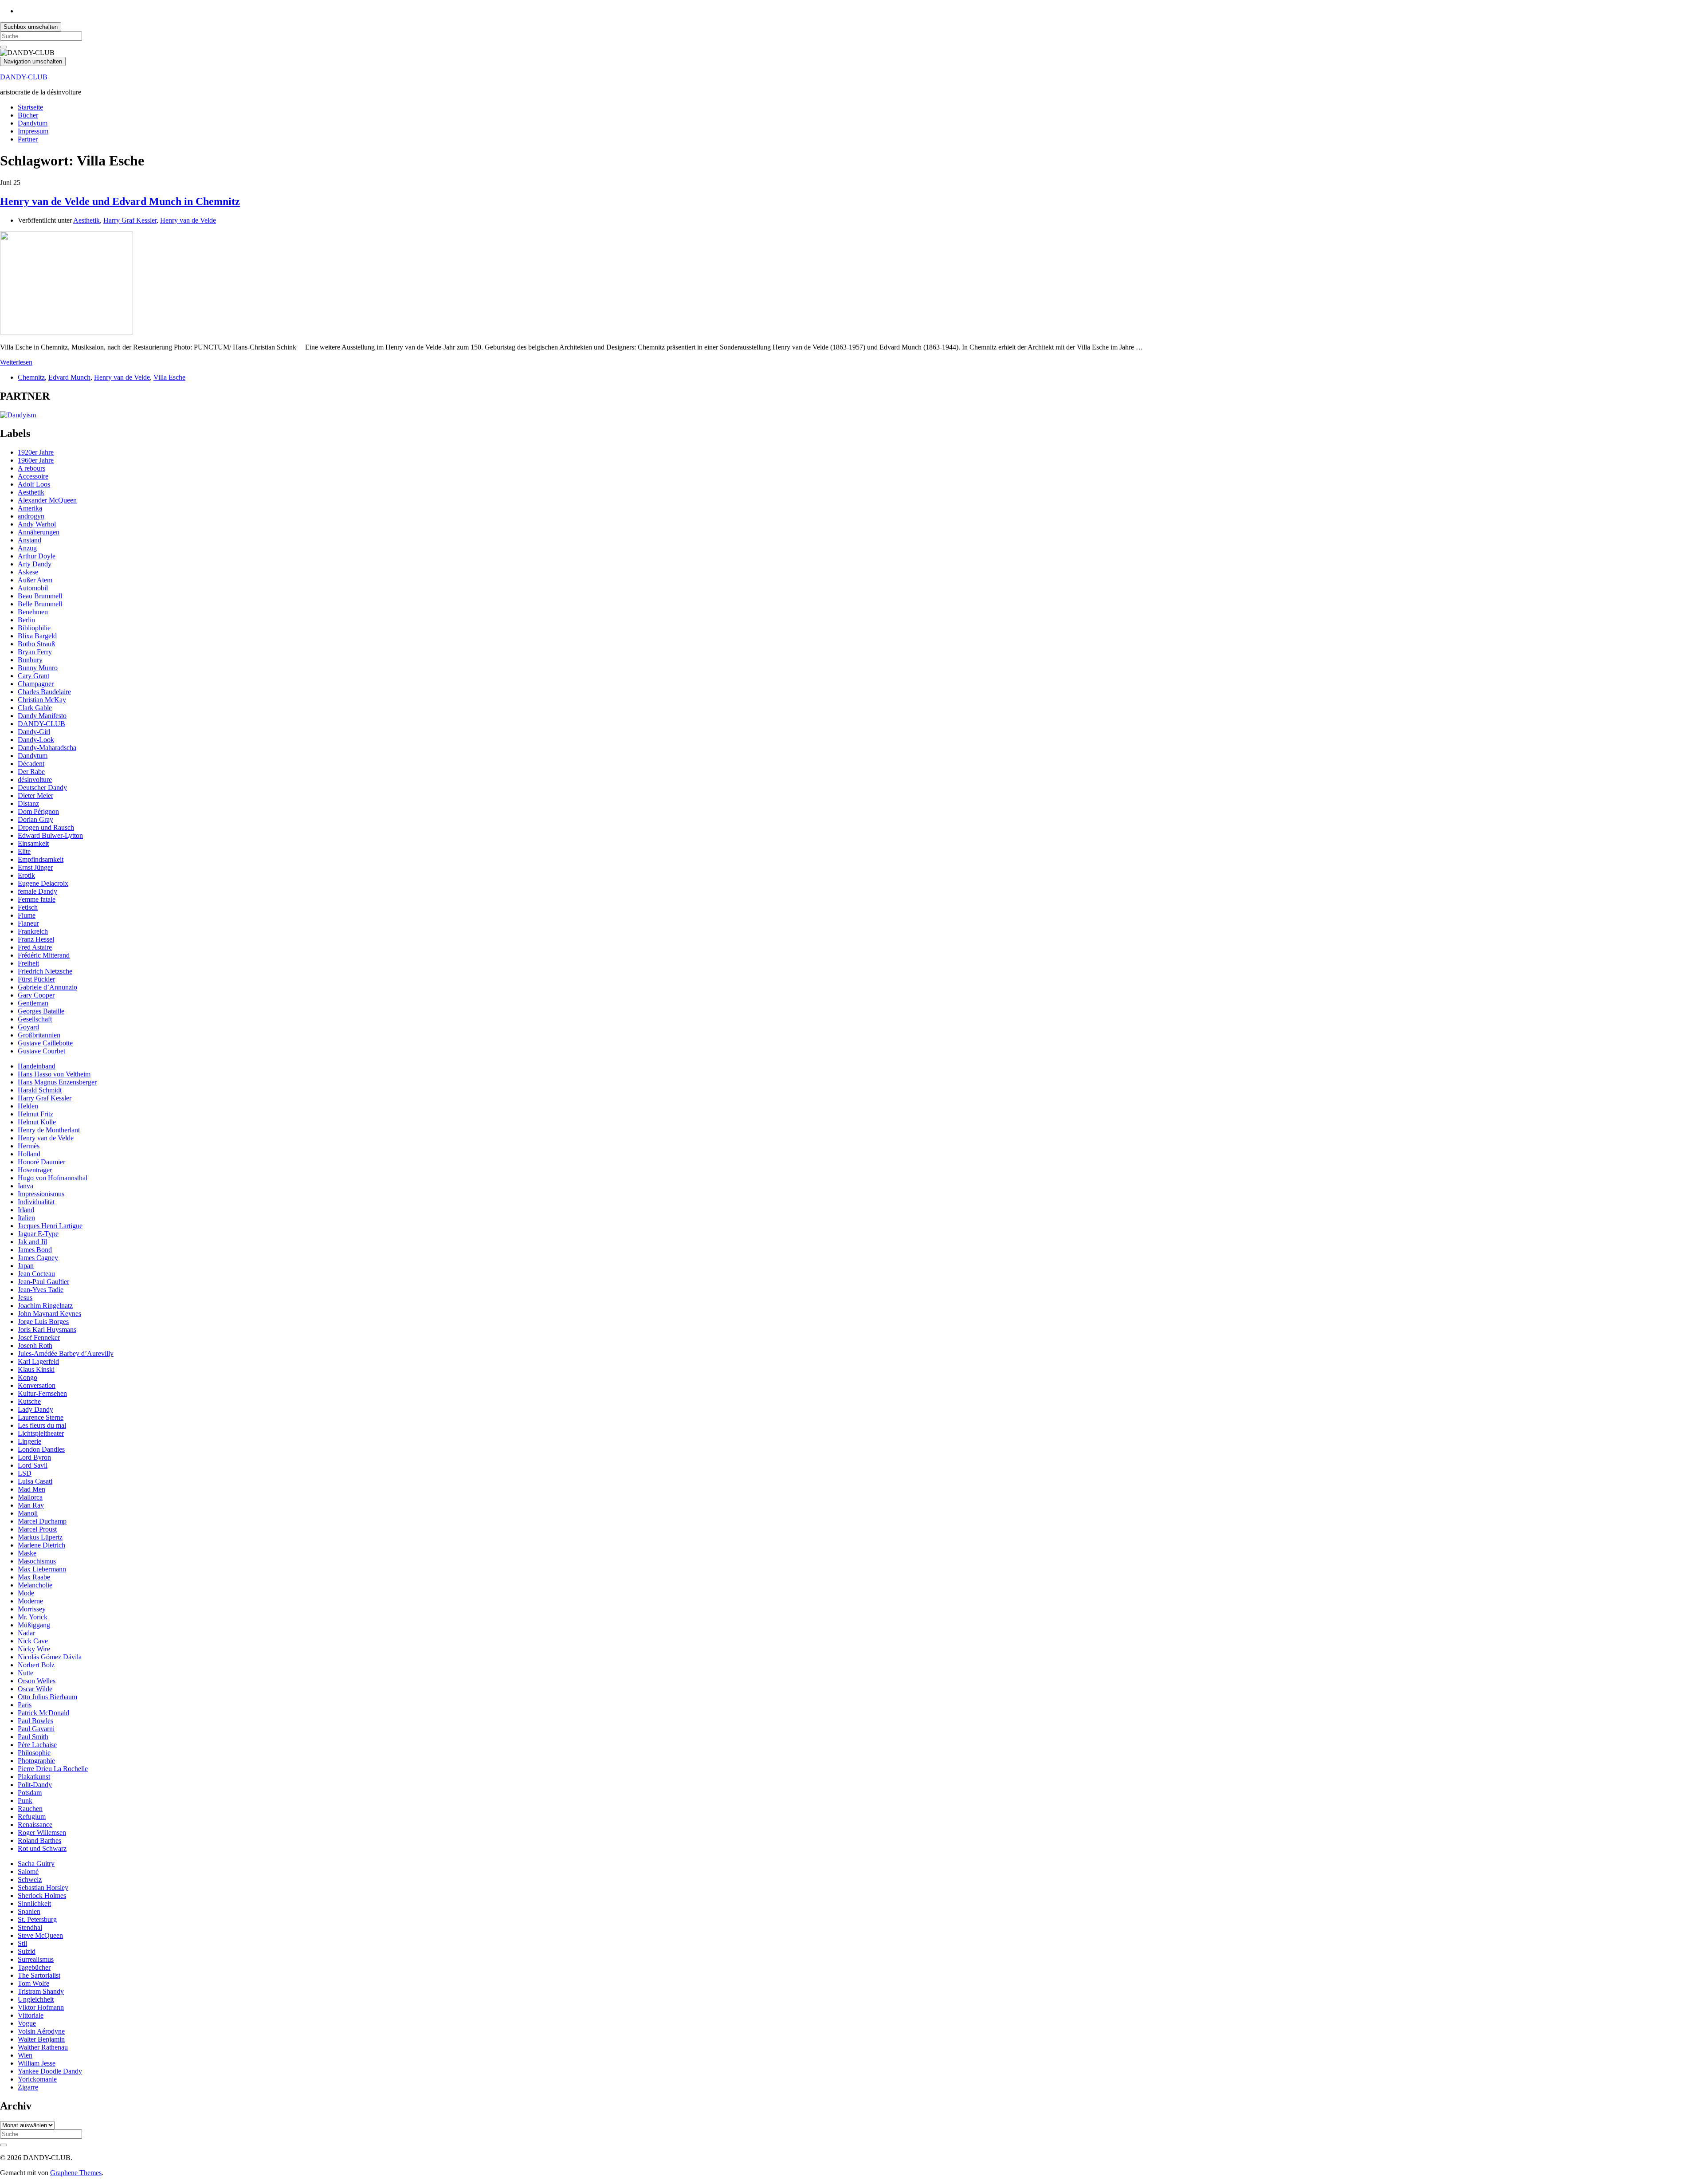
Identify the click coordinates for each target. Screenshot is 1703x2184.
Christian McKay (42, 700)
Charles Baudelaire (44, 692)
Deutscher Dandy (42, 788)
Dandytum (33, 123)
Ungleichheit (36, 1999)
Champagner (36, 684)
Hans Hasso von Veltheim (54, 1074)
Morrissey (32, 1609)
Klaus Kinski (36, 1369)
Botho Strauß (36, 644)
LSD (25, 1473)
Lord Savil (33, 1465)
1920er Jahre (36, 452)
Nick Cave (33, 1641)
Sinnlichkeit (34, 1903)
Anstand (29, 540)
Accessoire (33, 476)
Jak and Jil (32, 1242)
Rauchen (30, 1809)
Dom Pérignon (38, 811)
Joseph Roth (35, 1345)
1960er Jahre (36, 460)
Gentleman (33, 1003)
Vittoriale (31, 2015)
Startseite (30, 107)
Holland (29, 1154)
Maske (27, 1553)
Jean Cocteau (36, 1274)
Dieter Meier (35, 795)
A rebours (31, 468)
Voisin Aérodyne (41, 2031)
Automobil (33, 588)
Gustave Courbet (41, 1051)
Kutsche (29, 1401)
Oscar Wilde (35, 1689)
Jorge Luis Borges (43, 1322)
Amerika (30, 508)
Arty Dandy (35, 564)
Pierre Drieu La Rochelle (53, 1769)
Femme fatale (37, 899)
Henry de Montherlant (49, 1130)
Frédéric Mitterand (44, 955)
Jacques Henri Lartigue (50, 1226)
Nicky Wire (34, 1649)
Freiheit (28, 963)
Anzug (27, 548)
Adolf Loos (34, 484)
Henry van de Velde (188, 220)
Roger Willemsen (42, 1832)
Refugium (32, 1817)
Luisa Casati (35, 1481)
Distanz (28, 803)
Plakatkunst (34, 1777)
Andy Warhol (37, 524)
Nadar (26, 1633)
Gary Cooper (36, 995)
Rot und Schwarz (42, 1848)
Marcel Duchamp (42, 1521)
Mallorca (30, 1497)
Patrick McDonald (43, 1713)
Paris (25, 1705)
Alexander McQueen (47, 500)
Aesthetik (86, 220)
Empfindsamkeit (41, 859)
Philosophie (34, 1753)
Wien (25, 2055)
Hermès (29, 1146)
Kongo (27, 1377)
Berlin (26, 620)
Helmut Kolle (37, 1122)
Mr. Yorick (33, 1617)
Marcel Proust (37, 1529)
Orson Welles (37, 1681)
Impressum (33, 131)
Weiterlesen (16, 362)
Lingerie (29, 1441)
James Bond (35, 1250)
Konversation (37, 1385)
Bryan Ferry (35, 652)
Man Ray (31, 1505)
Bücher (28, 115)
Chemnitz (31, 377)
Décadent (31, 764)
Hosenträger (35, 1170)
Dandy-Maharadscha (47, 748)
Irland (26, 1210)
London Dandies (41, 1449)
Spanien (29, 1911)
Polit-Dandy (35, 1785)
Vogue (27, 2023)
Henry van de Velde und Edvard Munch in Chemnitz (120, 201)
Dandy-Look (36, 740)
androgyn (31, 516)
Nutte (26, 1673)
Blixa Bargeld (37, 636)
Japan (26, 1266)
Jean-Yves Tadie (41, 1290)
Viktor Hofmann (41, 2007)
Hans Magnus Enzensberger (57, 1082)
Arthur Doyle (37, 556)
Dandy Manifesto (42, 716)
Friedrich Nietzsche (45, 971)
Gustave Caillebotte (45, 1043)
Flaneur (28, 923)
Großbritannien (39, 1035)
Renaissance (35, 1825)
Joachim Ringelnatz (45, 1306)
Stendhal (30, 1927)
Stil (22, 1943)
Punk (25, 1801)
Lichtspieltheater (41, 1433)
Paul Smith (33, 1737)
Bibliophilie (34, 628)
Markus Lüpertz (40, 1537)
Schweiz (30, 1880)
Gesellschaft (35, 1019)
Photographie (36, 1761)
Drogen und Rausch (46, 827)
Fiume (27, 915)
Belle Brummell (40, 604)
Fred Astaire (35, 947)
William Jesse (37, 2063)
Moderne (30, 1601)
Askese (28, 572)
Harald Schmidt (40, 1090)
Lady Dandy (35, 1409)
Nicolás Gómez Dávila (50, 1657)
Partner (28, 139)
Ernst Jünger (35, 867)
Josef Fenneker (39, 1338)
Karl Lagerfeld (38, 1361)
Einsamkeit (33, 843)
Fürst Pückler (36, 979)
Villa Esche (169, 377)
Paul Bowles (35, 1721)
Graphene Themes (76, 2173)
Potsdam (30, 1793)
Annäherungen (39, 532)
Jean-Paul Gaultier (43, 1282)
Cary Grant (33, 676)
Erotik (26, 875)
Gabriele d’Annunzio (47, 987)
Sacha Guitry (36, 1864)
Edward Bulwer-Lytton (50, 835)
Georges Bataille (41, 1011)
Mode (26, 1593)
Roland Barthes (39, 1840)
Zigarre (28, 2087)
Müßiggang (34, 1625)
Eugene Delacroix (43, 883)
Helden (28, 1106)
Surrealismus (36, 1959)
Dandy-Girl (34, 732)
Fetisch (28, 907)
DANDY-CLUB (24, 77)
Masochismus (37, 1561)
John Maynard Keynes (49, 1314)
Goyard (28, 1027)
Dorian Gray (35, 819)
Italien (26, 1218)
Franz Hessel (36, 939)
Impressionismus (41, 1194)
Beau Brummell (40, 596)
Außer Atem (35, 580)
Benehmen (33, 612)
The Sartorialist (39, 1975)
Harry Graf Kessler (130, 220)
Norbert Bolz (36, 1665)
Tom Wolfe (33, 1983)
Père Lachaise (37, 1745)
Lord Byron (34, 1457)
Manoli (28, 1513)
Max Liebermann (42, 1569)
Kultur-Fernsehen (42, 1393)
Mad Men (31, 1489)
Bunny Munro (38, 668)
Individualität (36, 1202)
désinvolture (35, 780)
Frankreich (33, 931)
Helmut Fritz (35, 1114)
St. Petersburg (37, 1919)
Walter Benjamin (41, 2039)
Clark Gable (35, 708)
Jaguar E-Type (38, 1234)
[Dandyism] (18, 415)
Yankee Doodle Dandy (50, 2071)
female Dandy (37, 891)
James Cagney (38, 1258)
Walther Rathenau (43, 2047)
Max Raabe (34, 1577)
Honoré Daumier (41, 1162)
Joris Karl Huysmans (47, 1330)
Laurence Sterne (41, 1417)
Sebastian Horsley (43, 1887)
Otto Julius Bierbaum (47, 1697)
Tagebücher (34, 1967)
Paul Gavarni (36, 1729)
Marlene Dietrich (41, 1545)
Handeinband (37, 1066)
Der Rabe (31, 772)
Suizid (27, 1951)
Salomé (28, 1872)
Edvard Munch (69, 377)
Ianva (26, 1186)
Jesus (25, 1298)
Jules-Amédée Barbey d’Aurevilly (66, 1353)
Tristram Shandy (41, 1991)
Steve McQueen (40, 1935)
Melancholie (35, 1585)
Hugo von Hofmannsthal (53, 1178)
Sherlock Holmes (42, 1895)
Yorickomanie (37, 2079)
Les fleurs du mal (42, 1425)
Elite (24, 851)
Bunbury (30, 660)
